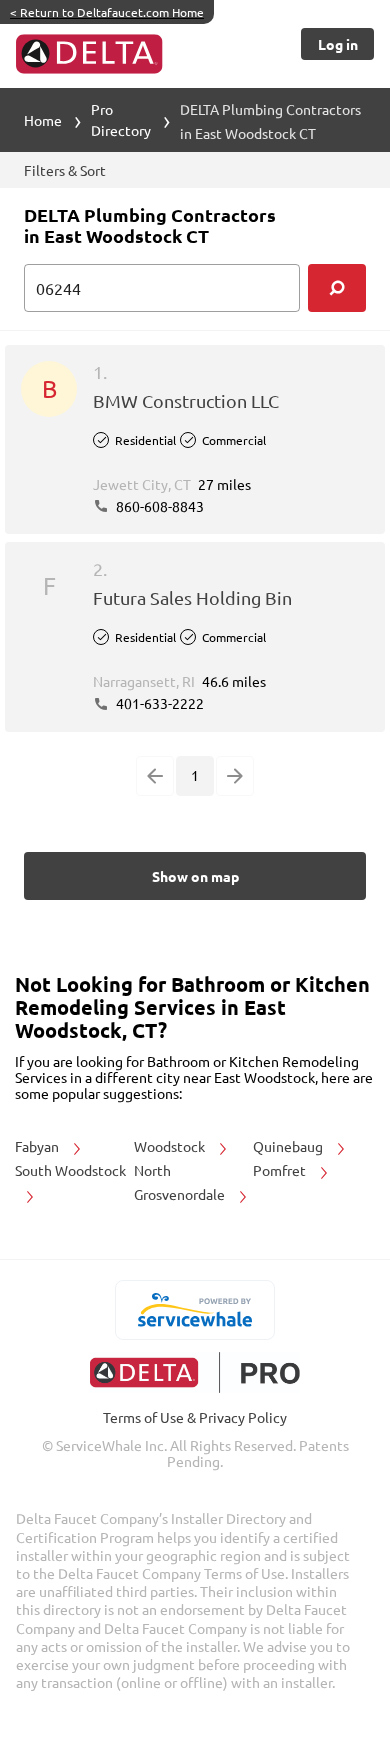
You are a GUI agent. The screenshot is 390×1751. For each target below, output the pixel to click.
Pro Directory (121, 119)
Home (43, 120)
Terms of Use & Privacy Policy (195, 1417)
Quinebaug (289, 1146)
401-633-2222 (158, 703)
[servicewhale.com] (195, 1310)
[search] (337, 288)
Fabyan (38, 1146)
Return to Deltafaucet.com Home (107, 12)
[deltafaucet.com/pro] (195, 1372)
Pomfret (281, 1170)
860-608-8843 (158, 506)
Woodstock (171, 1146)
